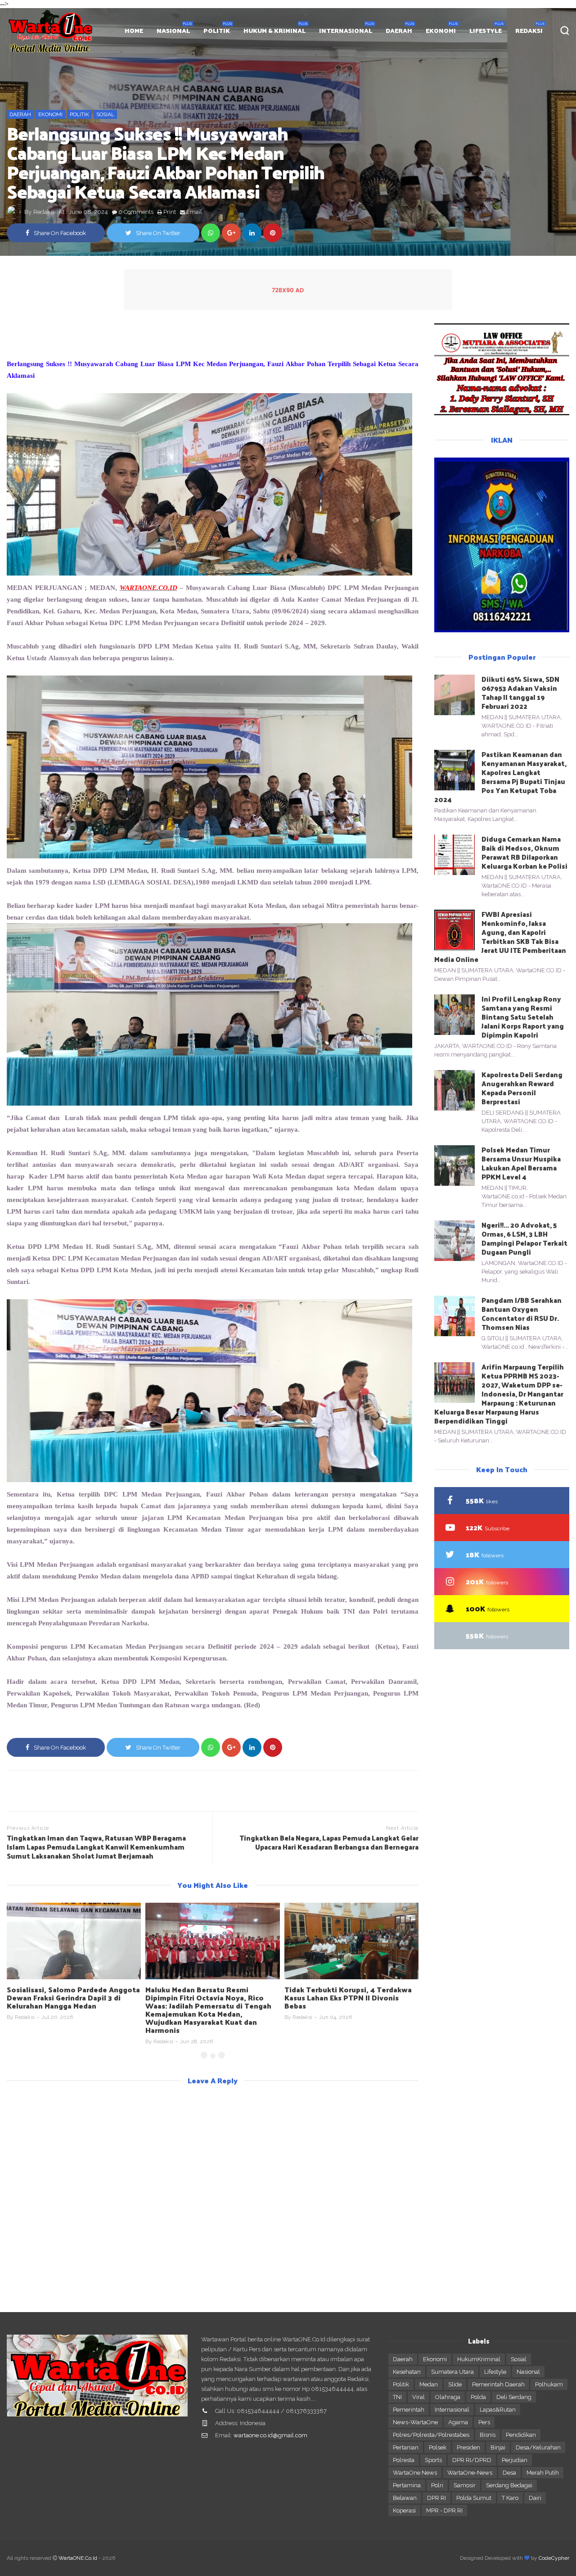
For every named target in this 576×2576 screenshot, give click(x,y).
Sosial (105, 114)
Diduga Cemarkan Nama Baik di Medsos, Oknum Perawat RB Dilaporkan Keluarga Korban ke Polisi (524, 852)
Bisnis (488, 2435)
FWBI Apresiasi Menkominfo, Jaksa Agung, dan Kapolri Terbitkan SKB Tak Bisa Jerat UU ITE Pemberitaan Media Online (500, 937)
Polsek (438, 2447)
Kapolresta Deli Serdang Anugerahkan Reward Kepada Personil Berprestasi (522, 1088)
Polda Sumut (474, 2498)
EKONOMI (441, 30)
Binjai (498, 2447)
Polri (437, 2485)
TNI (397, 2397)
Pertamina (407, 2485)
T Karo (510, 2498)
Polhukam (549, 2384)
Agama (458, 2422)
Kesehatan (407, 2372)
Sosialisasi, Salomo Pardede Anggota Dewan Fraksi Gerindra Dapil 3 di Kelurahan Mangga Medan (73, 1998)
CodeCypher (554, 2558)
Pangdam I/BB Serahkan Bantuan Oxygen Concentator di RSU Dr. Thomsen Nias (522, 1313)
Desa (509, 2473)
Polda (478, 2397)
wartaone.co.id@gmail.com (270, 2435)
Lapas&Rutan (498, 2410)
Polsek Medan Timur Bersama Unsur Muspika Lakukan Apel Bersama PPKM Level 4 (521, 1163)
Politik (79, 114)
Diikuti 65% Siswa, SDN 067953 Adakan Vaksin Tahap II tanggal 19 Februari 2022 (520, 692)
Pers (484, 2422)
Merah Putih (543, 2473)
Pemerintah (409, 2410)
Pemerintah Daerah (498, 2384)
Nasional (528, 2372)
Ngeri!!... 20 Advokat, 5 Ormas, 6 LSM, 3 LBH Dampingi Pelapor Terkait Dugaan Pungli (524, 1238)
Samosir (465, 2485)
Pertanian (406, 2447)
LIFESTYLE (486, 30)
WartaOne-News (470, 2473)
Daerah (20, 114)
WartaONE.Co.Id (78, 2558)
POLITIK (217, 30)
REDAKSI (529, 30)
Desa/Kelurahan (538, 2447)
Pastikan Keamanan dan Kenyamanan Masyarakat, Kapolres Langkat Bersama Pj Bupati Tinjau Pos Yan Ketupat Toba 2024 (500, 777)
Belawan (405, 2498)
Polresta (404, 2460)
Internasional (452, 2410)
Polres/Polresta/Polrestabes (431, 2435)
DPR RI (436, 2498)
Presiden (468, 2447)
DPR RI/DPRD (472, 2460)
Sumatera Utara (452, 2372)
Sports (433, 2460)
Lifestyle (495, 2372)
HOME (134, 30)
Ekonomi (50, 114)
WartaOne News (415, 2473)
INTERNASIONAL (346, 30)
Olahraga (448, 2397)
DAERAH (399, 30)
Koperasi (404, 2510)
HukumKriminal (479, 2359)
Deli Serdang (514, 2397)
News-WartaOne (415, 2422)
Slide (455, 2384)
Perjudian (515, 2460)
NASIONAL (173, 30)
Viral (418, 2397)
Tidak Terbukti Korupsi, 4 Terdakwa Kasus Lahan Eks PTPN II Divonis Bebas (348, 1998)
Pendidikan (521, 2435)
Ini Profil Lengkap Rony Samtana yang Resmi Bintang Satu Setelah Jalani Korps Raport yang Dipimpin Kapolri (523, 1017)
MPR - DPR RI (444, 2510)
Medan (429, 2384)
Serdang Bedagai (509, 2485)
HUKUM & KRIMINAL (274, 30)
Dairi (535, 2498)
